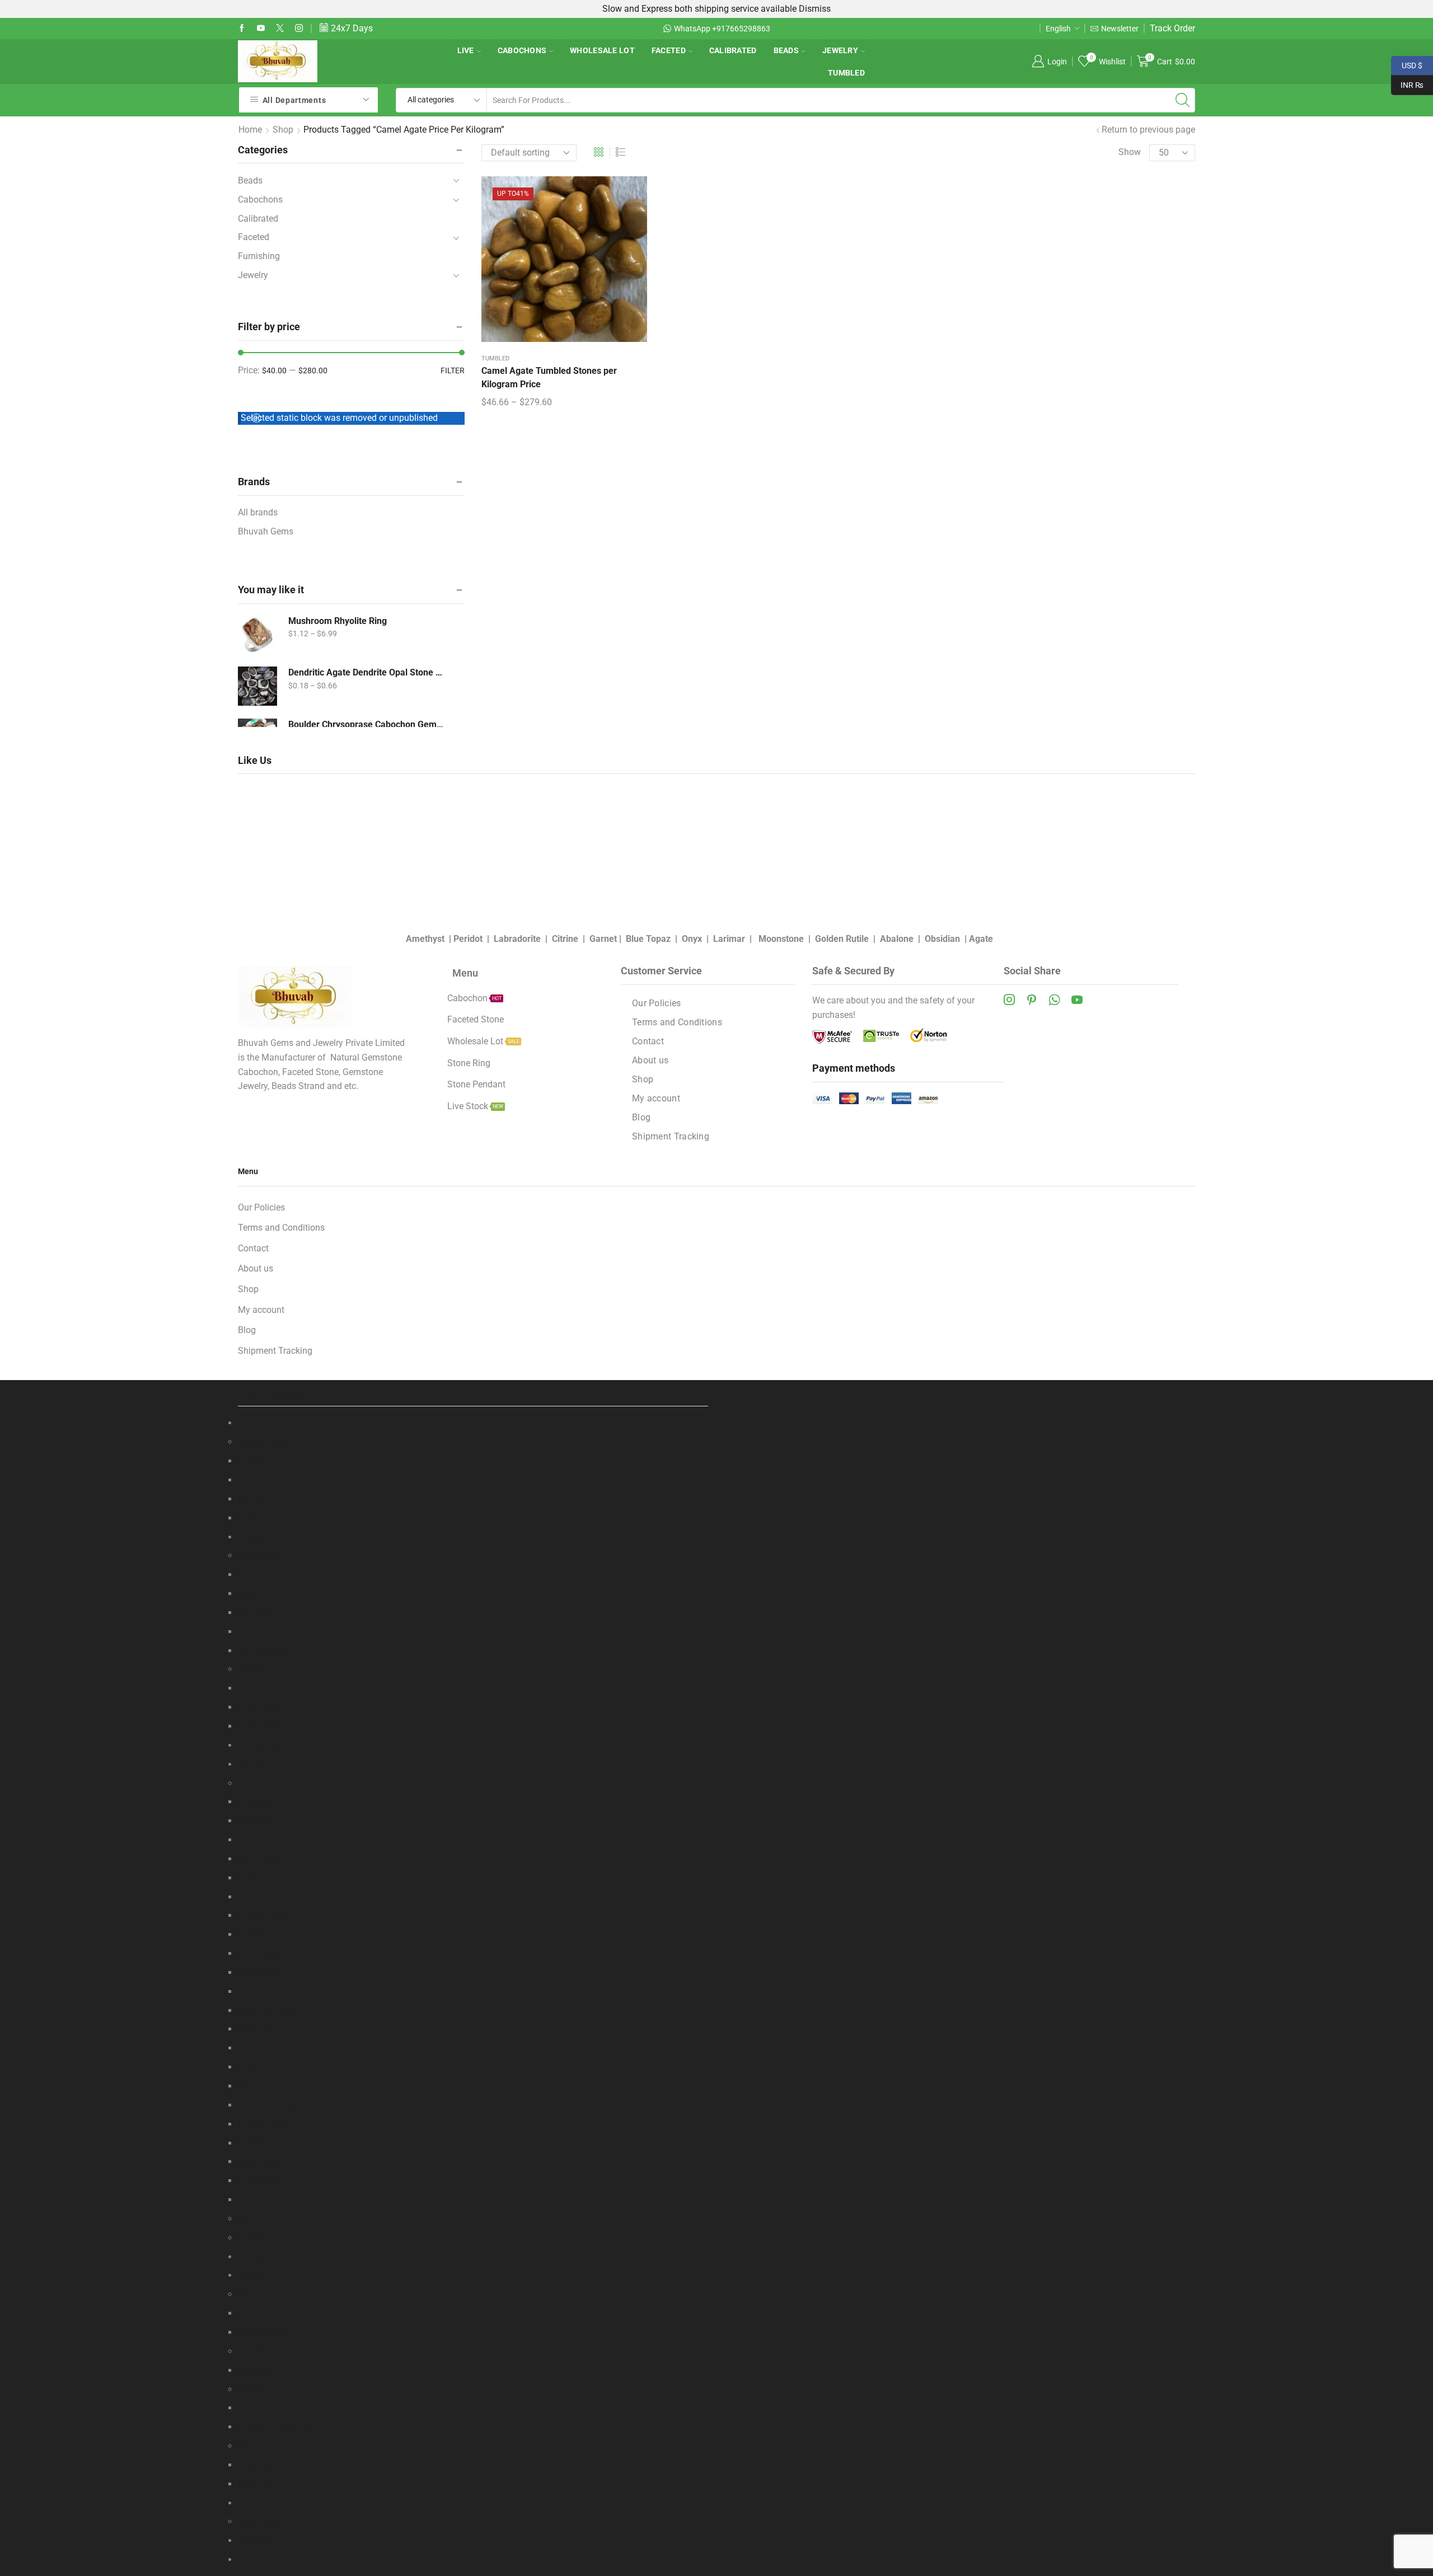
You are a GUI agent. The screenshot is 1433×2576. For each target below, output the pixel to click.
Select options (564, 263)
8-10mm (254, 1518)
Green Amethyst (269, 2105)
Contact (648, 1041)
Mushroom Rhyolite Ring (338, 621)
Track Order (1172, 28)
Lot (244, 2408)
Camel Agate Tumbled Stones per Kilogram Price (549, 377)
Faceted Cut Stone (274, 1783)
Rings (249, 2446)
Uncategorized (266, 2559)
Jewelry (840, 50)
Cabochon (258, 1556)
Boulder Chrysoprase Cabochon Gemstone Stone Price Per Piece (367, 724)
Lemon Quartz (266, 1915)
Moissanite (260, 2238)
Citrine (565, 939)
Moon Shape (263, 1726)
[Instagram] (299, 29)
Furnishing (259, 256)
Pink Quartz (261, 1953)
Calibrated (733, 50)
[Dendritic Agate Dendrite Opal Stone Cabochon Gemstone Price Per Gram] (257, 686)
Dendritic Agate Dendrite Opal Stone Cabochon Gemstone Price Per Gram (367, 672)
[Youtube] (261, 29)
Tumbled (846, 73)
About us (650, 1060)
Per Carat (256, 1575)
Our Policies (657, 1003)
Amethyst (425, 939)
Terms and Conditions (677, 1022)
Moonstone (781, 939)
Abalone (897, 939)
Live (466, 50)
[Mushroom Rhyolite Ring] (257, 635)
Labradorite (517, 939)
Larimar (729, 939)
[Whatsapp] (1054, 1000)
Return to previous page (1148, 130)
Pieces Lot (258, 1632)
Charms (253, 2351)
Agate (981, 939)
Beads (786, 50)
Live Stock (258, 2521)
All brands (258, 512)
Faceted (669, 50)
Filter (453, 370)
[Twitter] (280, 29)
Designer (255, 2465)
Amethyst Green (269, 1840)
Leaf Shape (261, 1707)
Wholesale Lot (602, 50)
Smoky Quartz (266, 1991)
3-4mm (252, 1480)
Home (250, 130)
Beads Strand (264, 1442)
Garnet (603, 939)
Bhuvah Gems (266, 531)
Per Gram (256, 1594)
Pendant (254, 2389)
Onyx (692, 939)
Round (251, 1499)
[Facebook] (242, 29)
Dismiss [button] (815, 9)
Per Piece (256, 1613)
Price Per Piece (267, 2010)
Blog (641, 1117)
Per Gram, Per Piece (277, 2427)
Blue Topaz (648, 939)
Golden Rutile (842, 939)
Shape (250, 1669)
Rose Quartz (262, 1972)
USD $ (1407, 64)
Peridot (468, 939)
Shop (283, 130)
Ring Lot (254, 2484)
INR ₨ (1407, 84)
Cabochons (522, 50)
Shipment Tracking (671, 1136)
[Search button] (1183, 100)
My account (656, 1098)
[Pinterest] (1032, 1000)
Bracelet (254, 2294)
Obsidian (942, 939)
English (1058, 29)
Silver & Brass (265, 2332)
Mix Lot (253, 2219)
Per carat (256, 1802)
